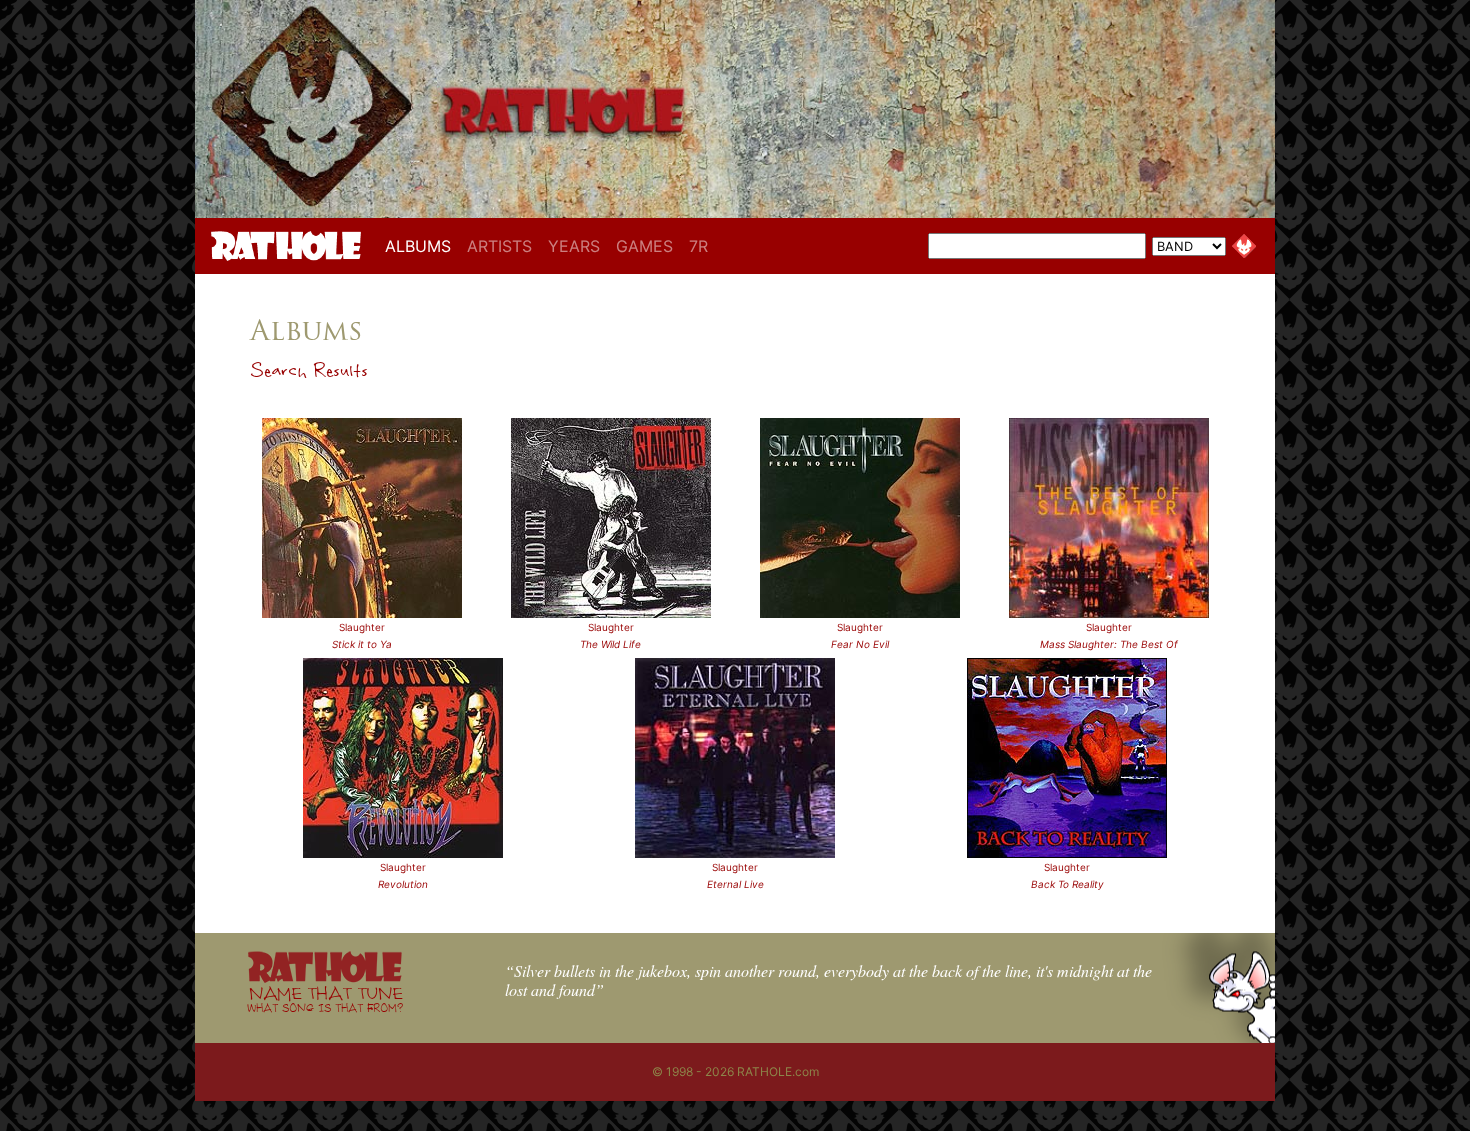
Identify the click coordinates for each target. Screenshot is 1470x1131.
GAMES (644, 246)
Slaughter (362, 627)
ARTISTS (499, 246)
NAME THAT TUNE (325, 998)
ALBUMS (422, 245)
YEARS (574, 246)
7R (698, 246)
